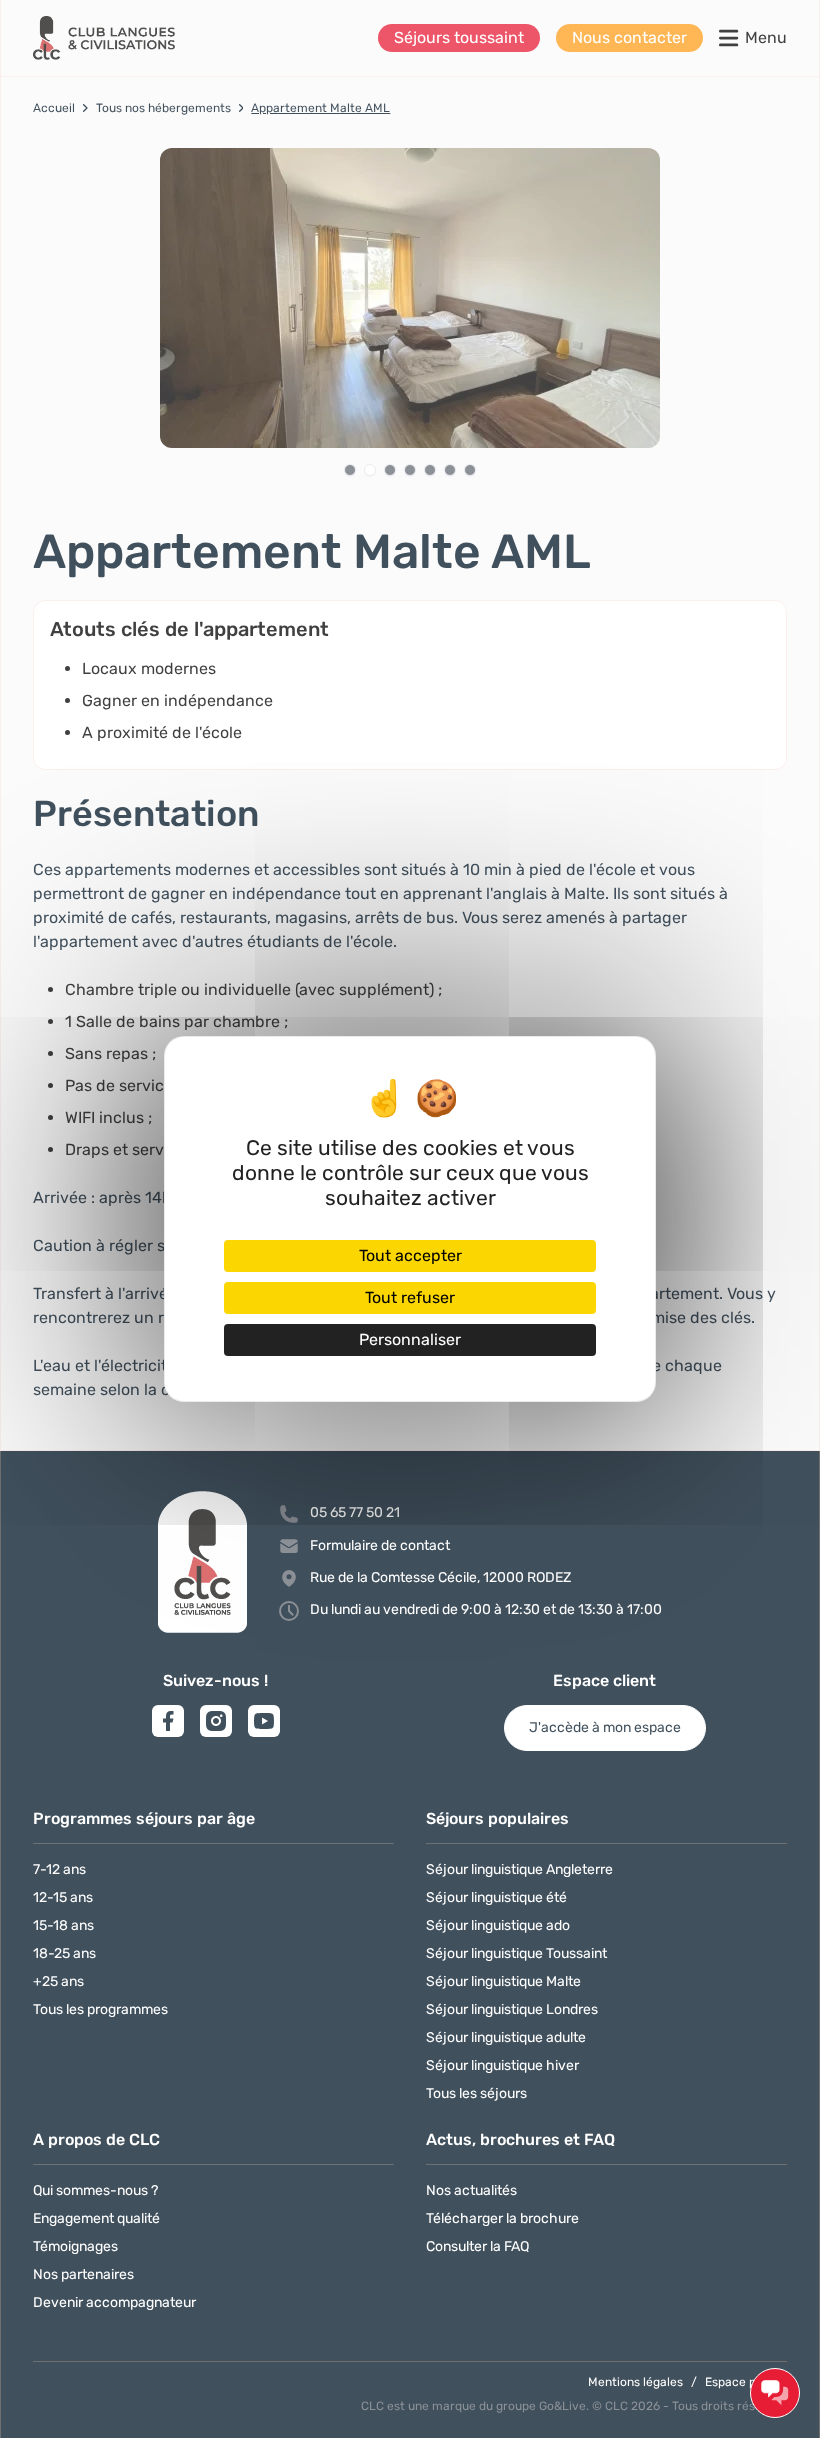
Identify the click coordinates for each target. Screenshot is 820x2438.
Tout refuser (410, 1297)
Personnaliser (410, 1339)
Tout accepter (410, 1255)
